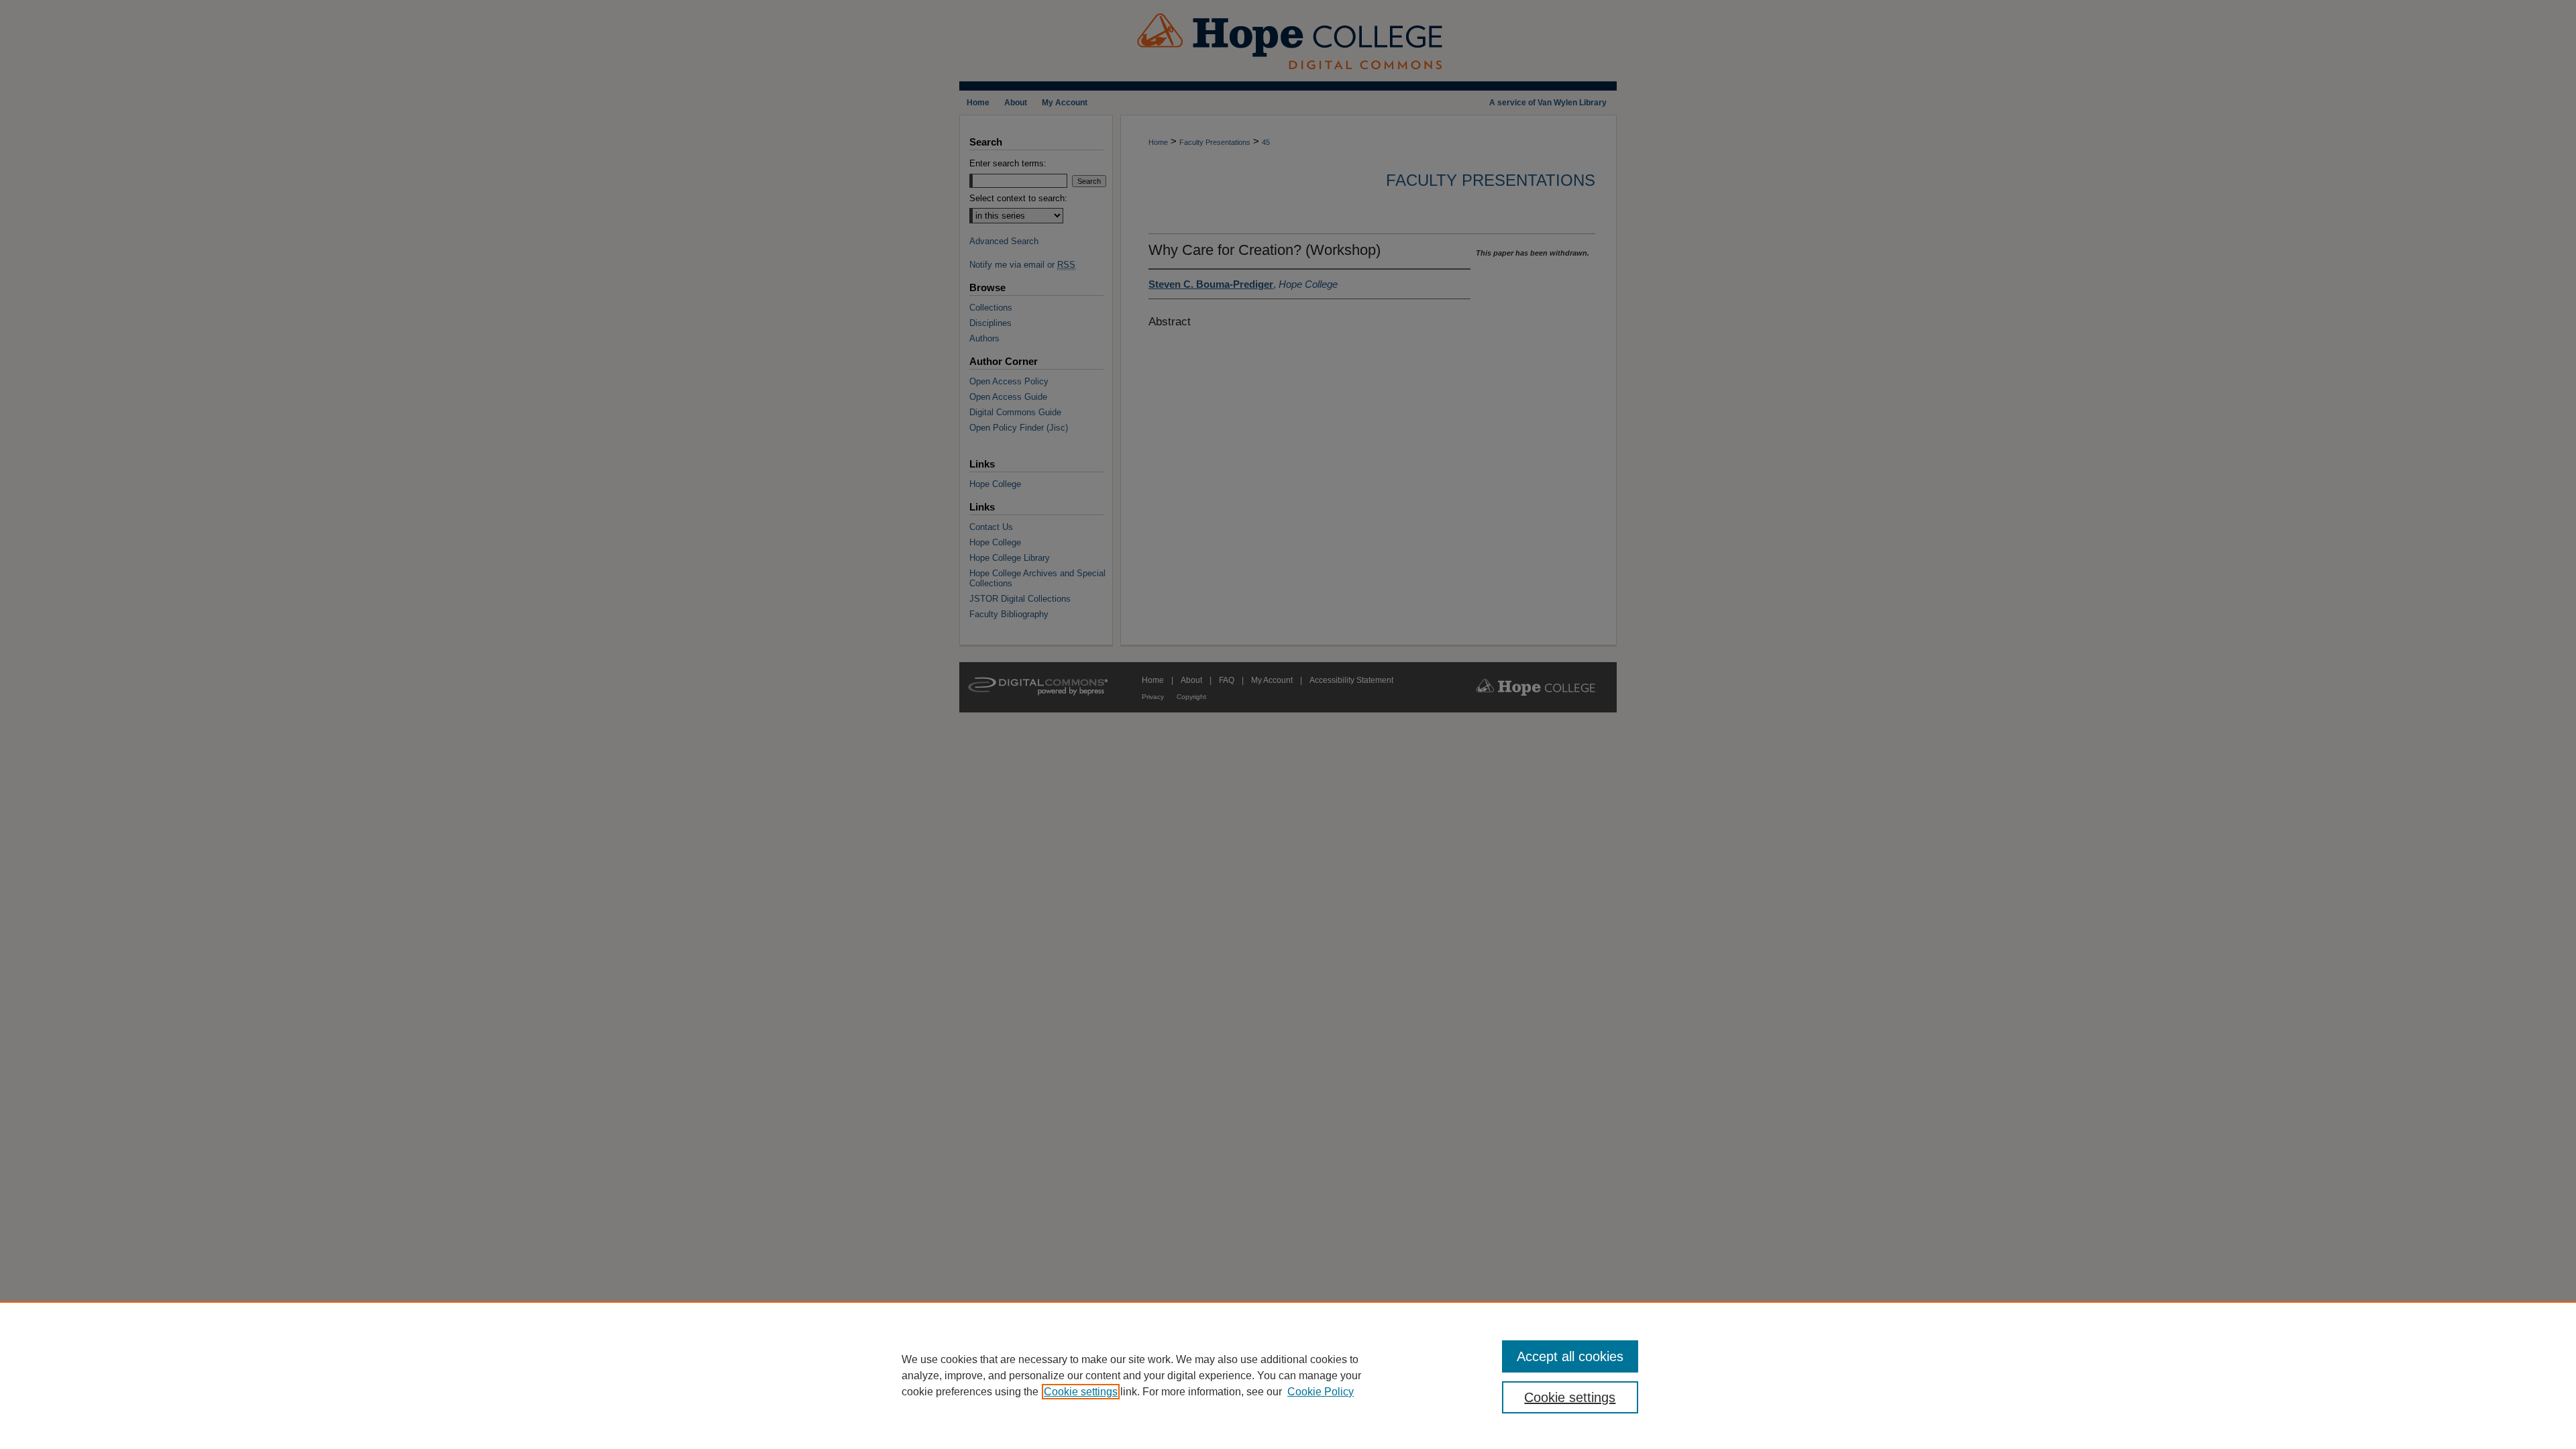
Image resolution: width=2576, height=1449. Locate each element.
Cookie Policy (1321, 1392)
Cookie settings (1081, 1392)
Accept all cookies (1570, 1356)
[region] (1288, 1375)
